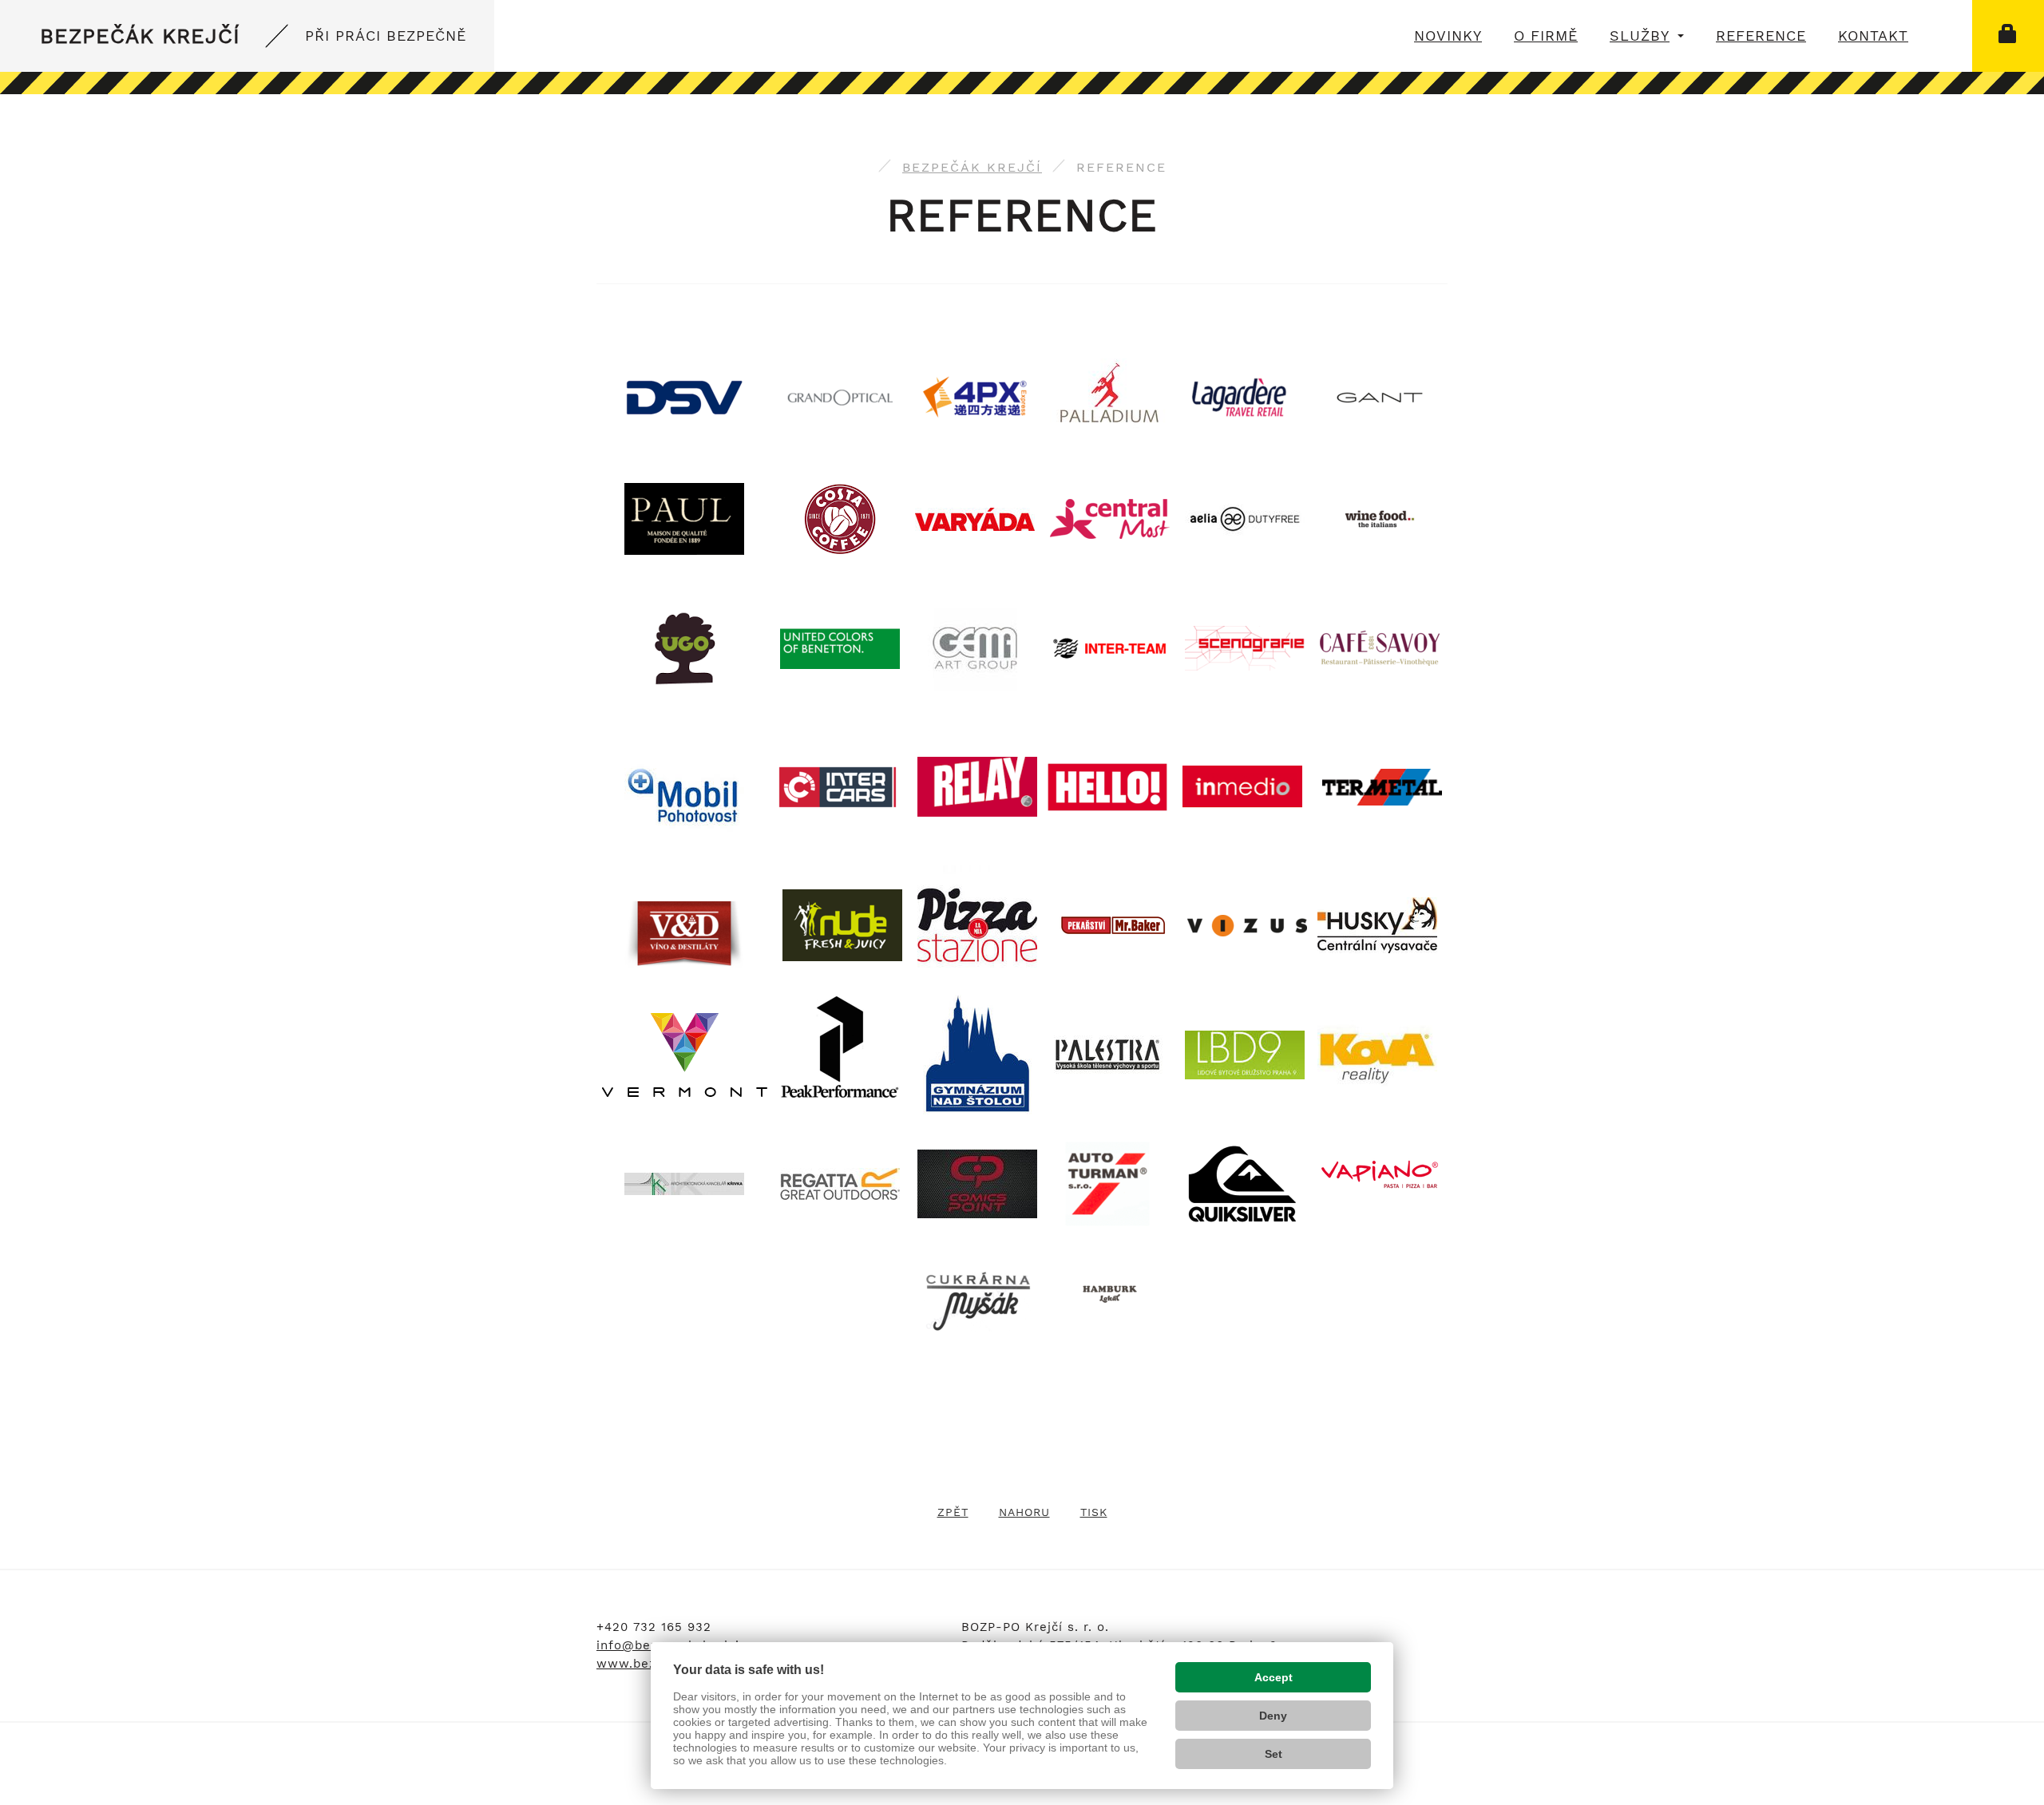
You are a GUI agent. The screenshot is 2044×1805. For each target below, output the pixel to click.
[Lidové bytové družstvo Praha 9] (1245, 1054)
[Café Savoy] (1380, 647)
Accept (1274, 1677)
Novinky (1448, 36)
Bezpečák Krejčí (253, 36)
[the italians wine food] (1380, 518)
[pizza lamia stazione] (977, 874)
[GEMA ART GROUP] (975, 647)
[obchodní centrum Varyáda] (975, 518)
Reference (1761, 36)
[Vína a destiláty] (684, 933)
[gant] (1380, 396)
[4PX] (975, 396)
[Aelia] (1245, 518)
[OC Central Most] (1110, 518)
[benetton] (840, 647)
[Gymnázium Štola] (978, 1054)
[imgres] (1245, 647)
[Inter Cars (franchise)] (838, 786)
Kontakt (1873, 36)
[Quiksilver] (1242, 1183)
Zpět (953, 1512)
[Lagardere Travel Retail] (1245, 396)
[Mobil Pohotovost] (684, 795)
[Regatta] (840, 1183)
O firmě (1546, 36)
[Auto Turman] (1107, 1183)
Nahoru (1024, 1512)
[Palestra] (1107, 1054)
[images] (1377, 924)
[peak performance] (840, 1054)
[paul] (684, 518)
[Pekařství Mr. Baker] (1112, 924)
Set (1274, 1754)
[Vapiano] (1380, 1174)
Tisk (1094, 1512)
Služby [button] (1640, 36)
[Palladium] (1110, 396)
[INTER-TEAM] (1110, 647)
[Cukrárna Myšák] (977, 1300)
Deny (1273, 1716)
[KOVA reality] (1377, 1054)
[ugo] (685, 614)
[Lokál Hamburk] (1110, 1292)
